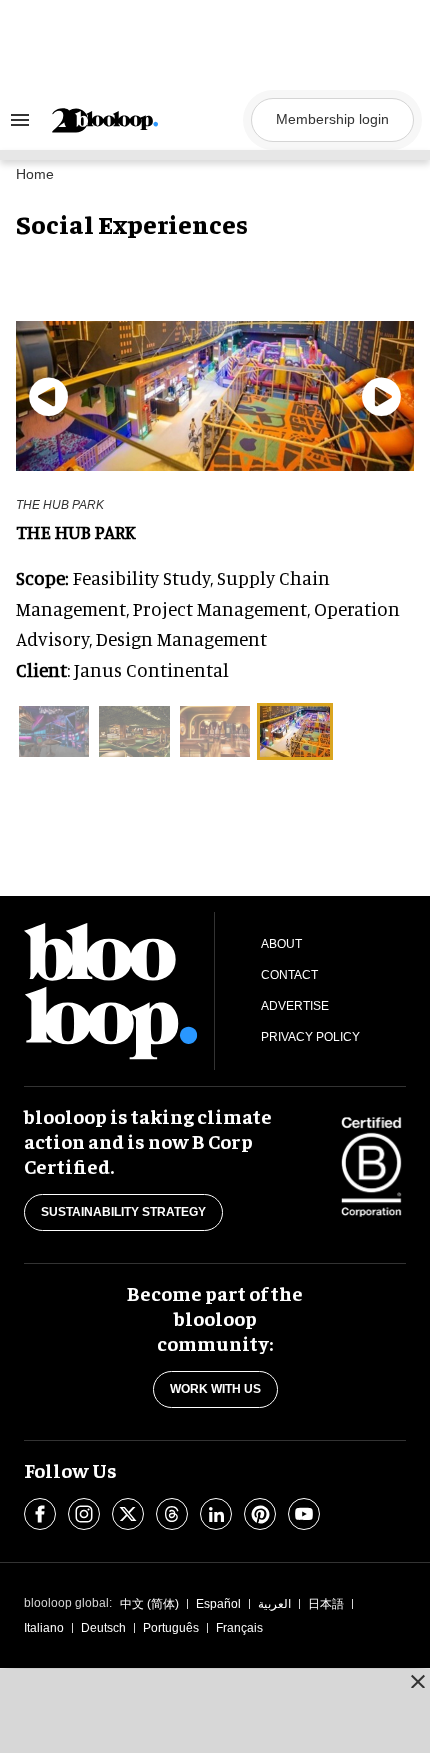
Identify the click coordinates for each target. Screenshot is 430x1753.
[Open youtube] (304, 1514)
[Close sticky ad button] (418, 1681)
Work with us (215, 1389)
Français (239, 1628)
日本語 (326, 1604)
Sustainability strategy (123, 1212)
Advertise (295, 1006)
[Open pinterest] (260, 1514)
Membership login (332, 119)
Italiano (44, 1628)
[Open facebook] (40, 1514)
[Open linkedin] (216, 1514)
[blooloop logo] (145, 120)
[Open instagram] (84, 1514)
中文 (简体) (149, 1604)
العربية (274, 1604)
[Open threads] (172, 1514)
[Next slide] (381, 395)
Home (35, 174)
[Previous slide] (48, 395)
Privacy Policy (310, 1037)
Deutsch (103, 1628)
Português (171, 1628)
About (281, 944)
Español (218, 1604)
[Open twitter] (128, 1514)
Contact (289, 975)
